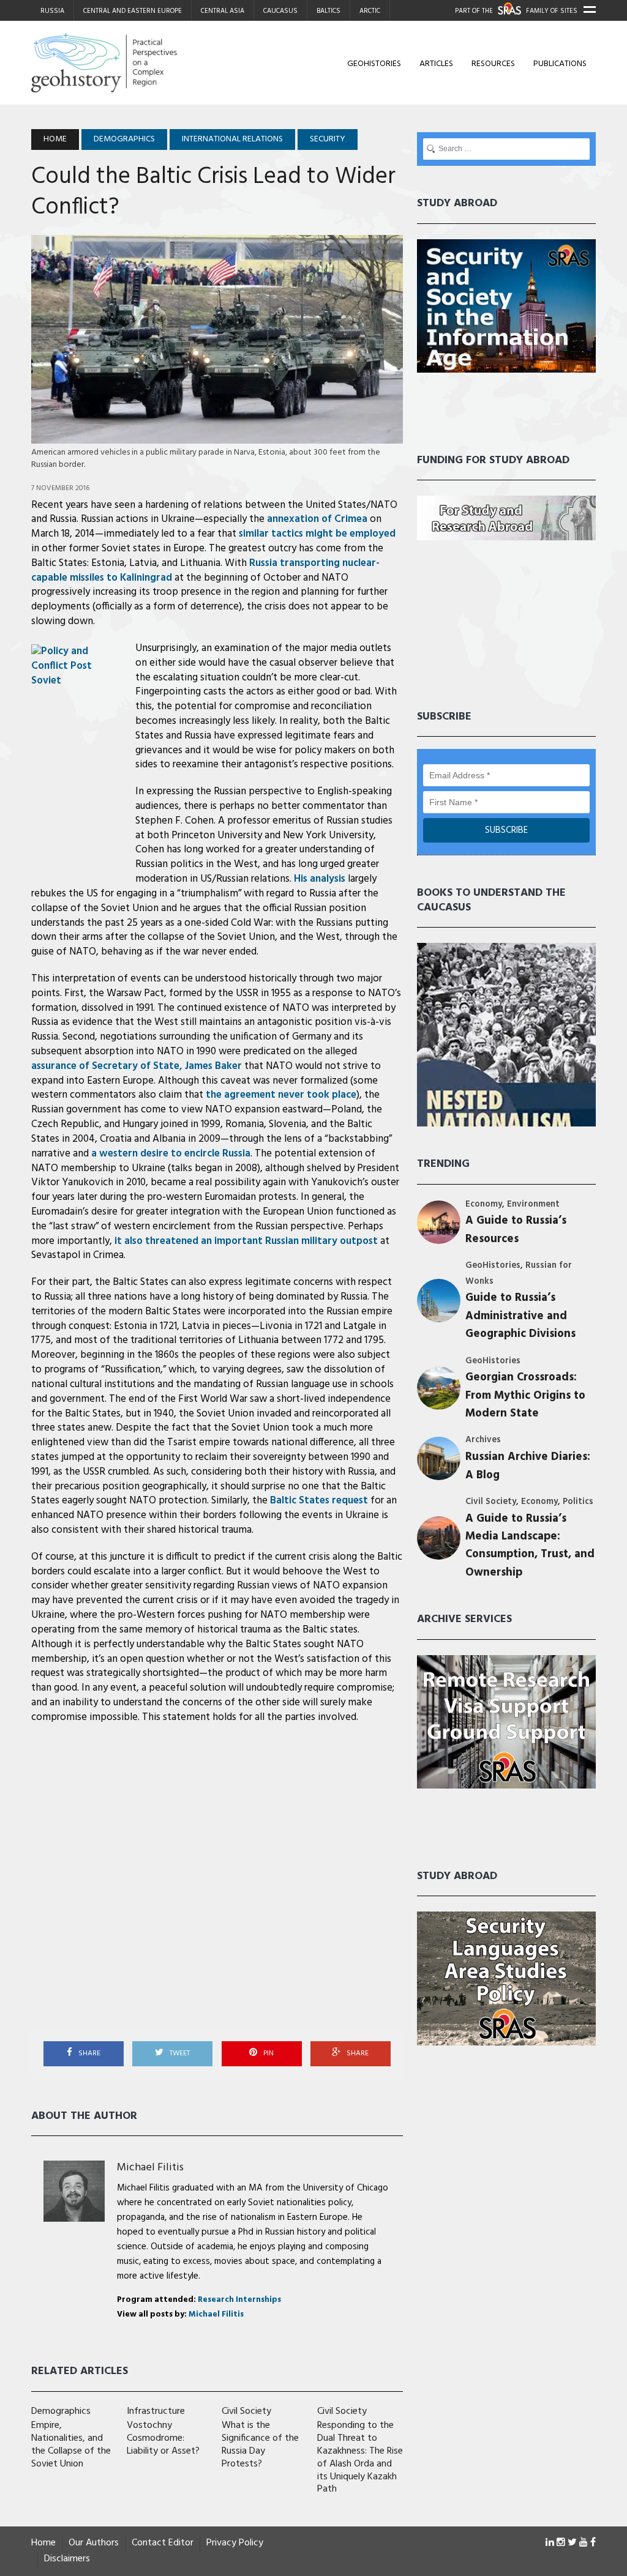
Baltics (329, 11)
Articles (436, 64)
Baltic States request (319, 1501)
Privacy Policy (235, 2543)
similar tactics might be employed (317, 534)
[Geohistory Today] (121, 63)
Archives (483, 1440)
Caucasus (280, 11)
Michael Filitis (150, 2168)
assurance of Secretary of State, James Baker (137, 1066)
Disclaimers (67, 2559)
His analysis (320, 879)
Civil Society (491, 1502)
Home (43, 2543)
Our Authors (94, 2543)
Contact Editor (163, 2543)
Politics (578, 1502)
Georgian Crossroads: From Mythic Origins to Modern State (525, 1396)
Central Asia (223, 11)
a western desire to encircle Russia (171, 1154)
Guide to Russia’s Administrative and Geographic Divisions (520, 1316)
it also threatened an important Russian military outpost (246, 1241)
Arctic (370, 11)
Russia (52, 11)
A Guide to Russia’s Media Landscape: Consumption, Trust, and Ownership (530, 1546)
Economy (484, 1204)
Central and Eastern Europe (133, 11)
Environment (533, 1204)
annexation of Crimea (317, 519)
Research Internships (239, 2300)
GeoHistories (374, 64)
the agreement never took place (281, 1095)
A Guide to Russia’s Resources (516, 1230)
